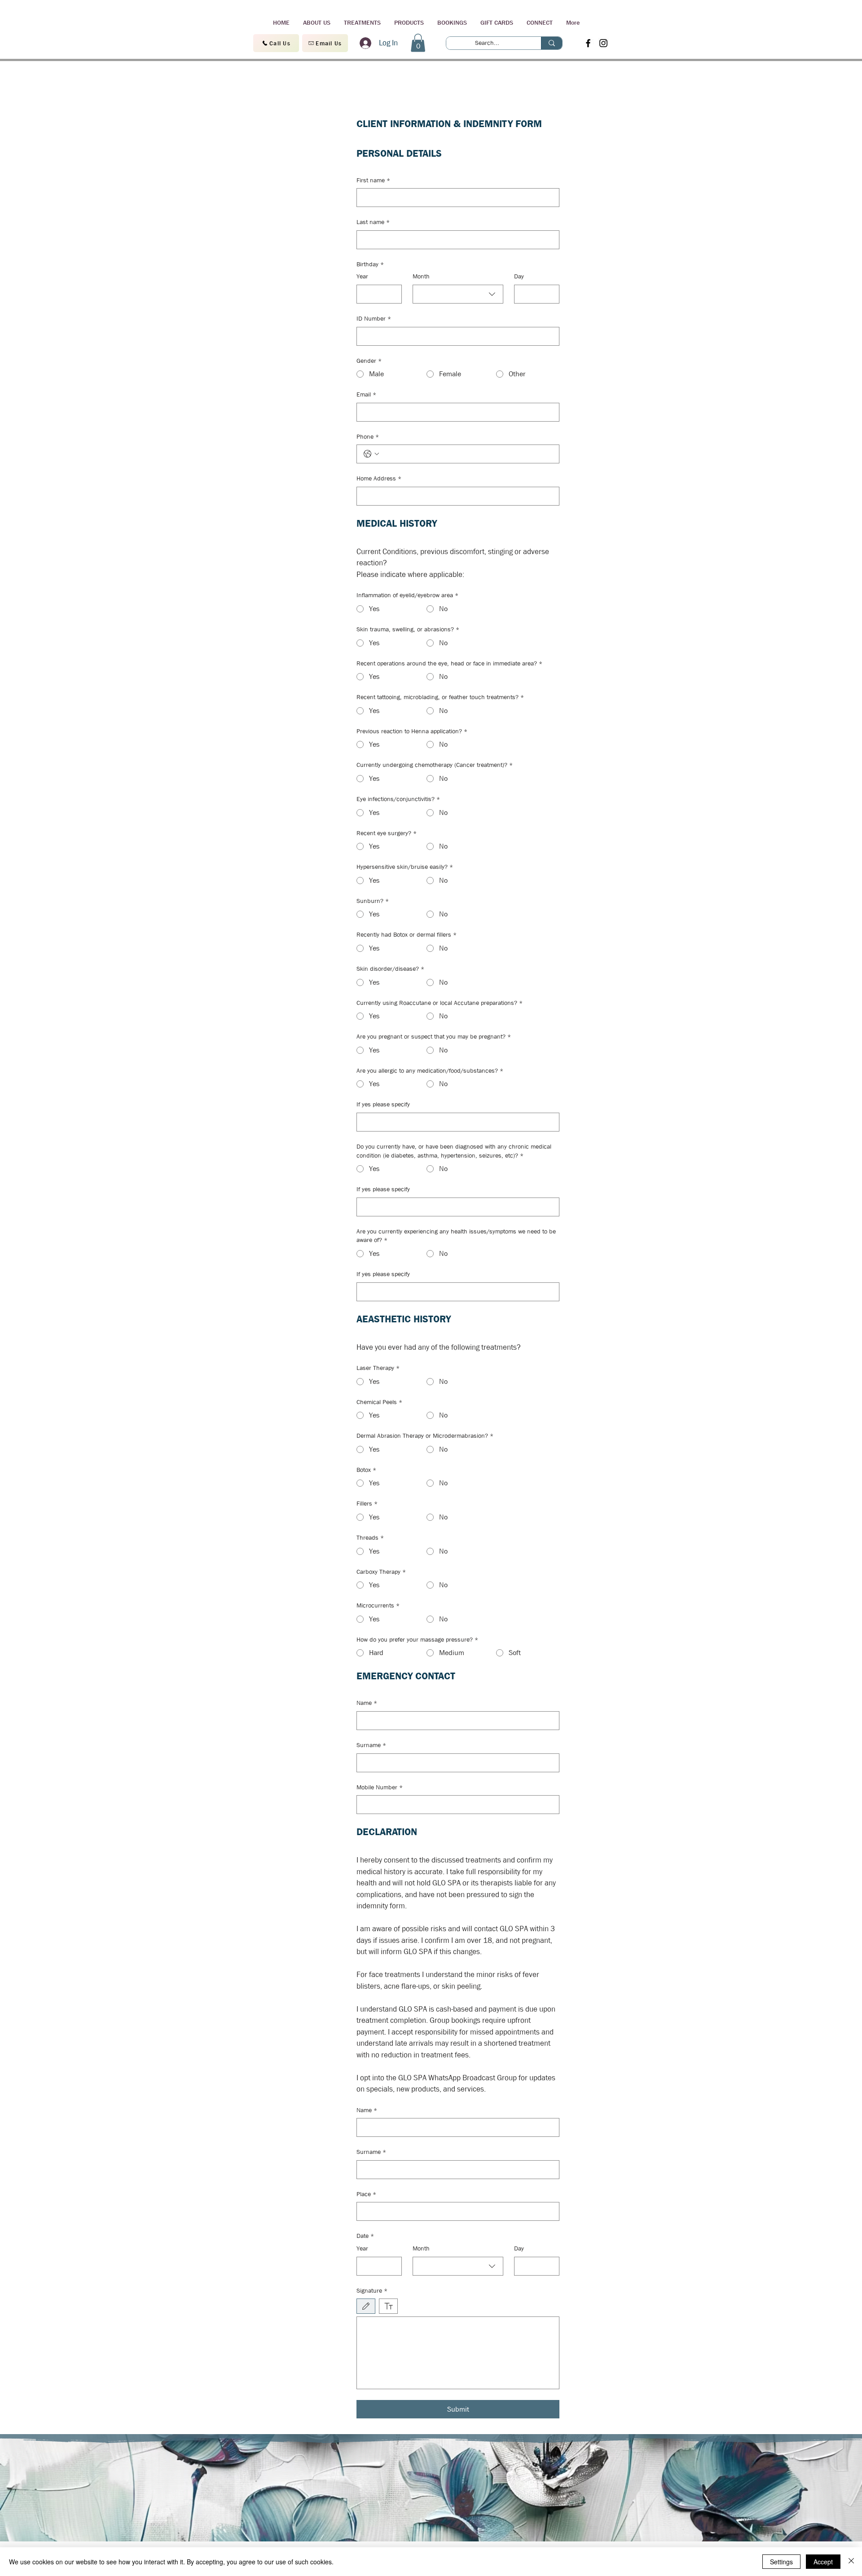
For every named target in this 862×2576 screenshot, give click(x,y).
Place (366, 2194)
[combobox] (458, 294)
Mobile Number (380, 1787)
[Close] (851, 2562)
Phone (368, 436)
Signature (372, 2290)
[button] (418, 43)
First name (373, 180)
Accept (823, 2562)
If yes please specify (383, 1104)
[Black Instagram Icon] (603, 43)
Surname (371, 1745)
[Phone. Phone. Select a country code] (371, 454)
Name (367, 1703)
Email (366, 394)
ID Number (374, 318)
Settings (781, 2562)
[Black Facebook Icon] (588, 43)
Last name (373, 222)
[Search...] (552, 43)
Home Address (379, 478)
